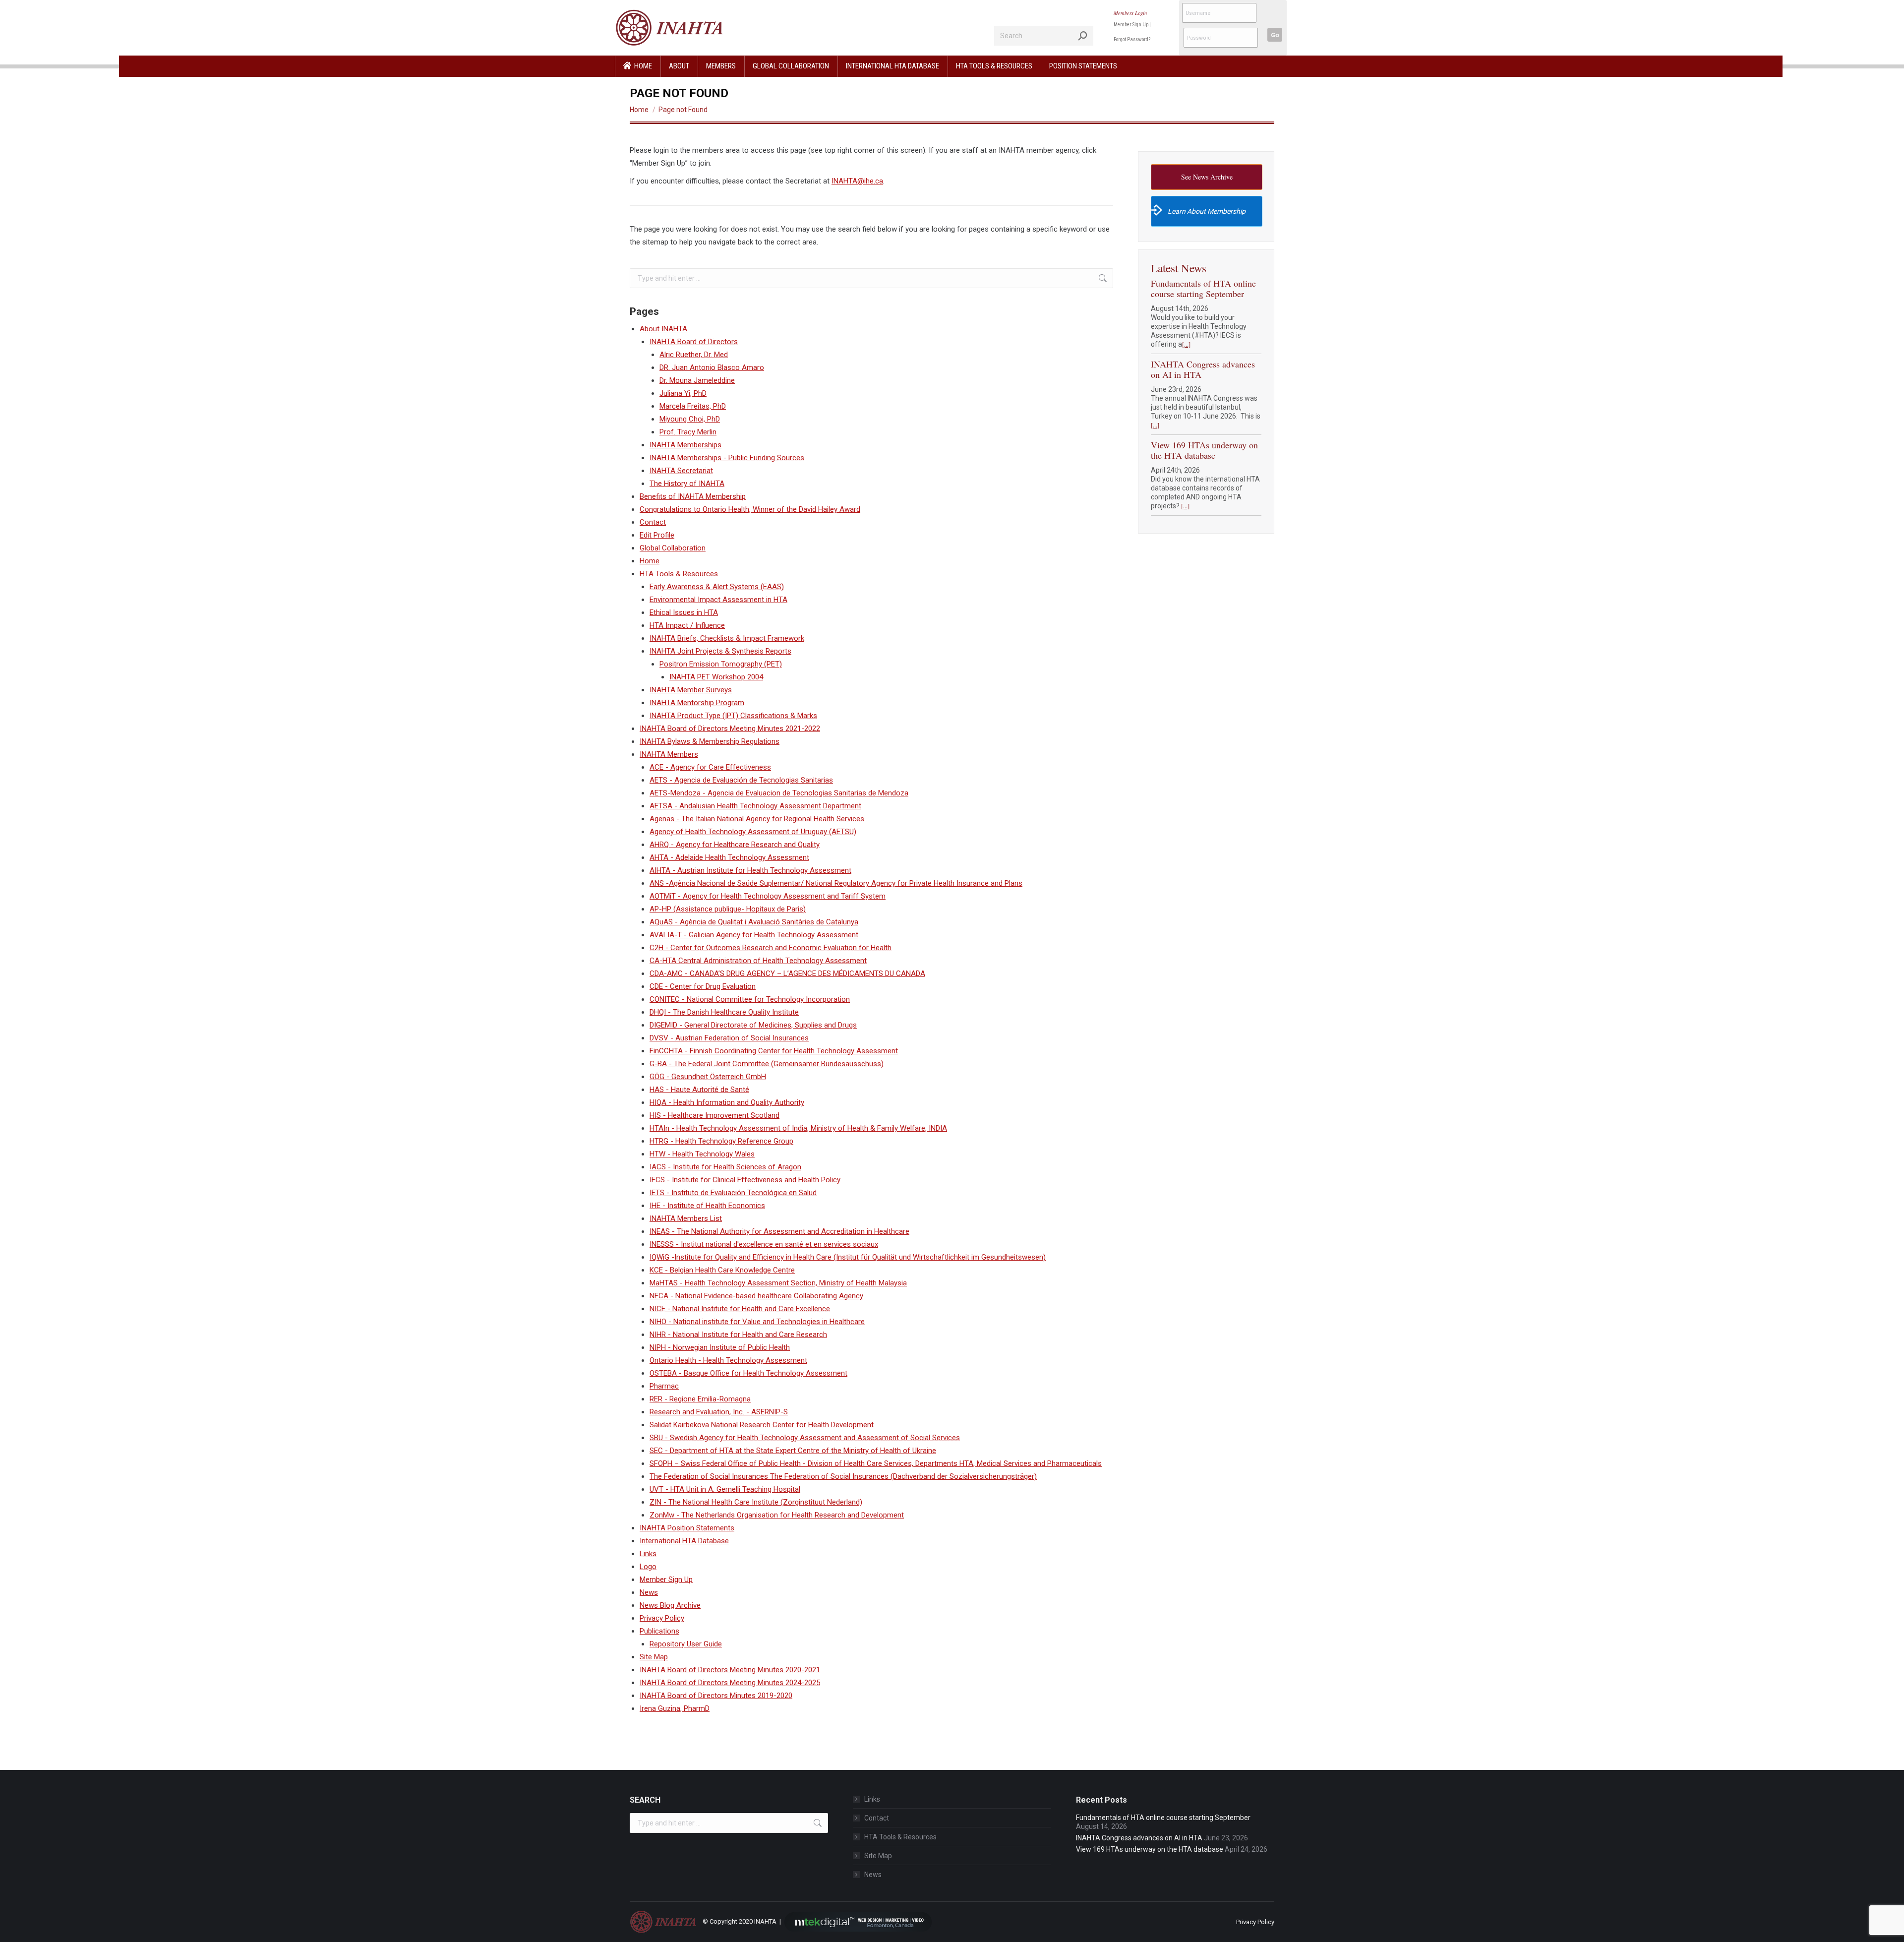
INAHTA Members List (686, 1218)
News (649, 1592)
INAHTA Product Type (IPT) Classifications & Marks (733, 716)
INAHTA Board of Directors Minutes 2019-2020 (716, 1696)
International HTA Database (684, 1541)
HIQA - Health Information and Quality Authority (727, 1102)
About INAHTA (663, 329)
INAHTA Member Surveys (691, 690)
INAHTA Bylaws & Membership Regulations (710, 741)
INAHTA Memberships (685, 445)
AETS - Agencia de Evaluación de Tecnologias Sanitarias (741, 780)
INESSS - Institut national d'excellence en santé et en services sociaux (764, 1244)
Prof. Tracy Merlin (688, 432)
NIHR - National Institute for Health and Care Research (738, 1335)
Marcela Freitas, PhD (693, 406)
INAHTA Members (669, 754)
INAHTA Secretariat (681, 471)
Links (648, 1554)
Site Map (654, 1657)
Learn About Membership (1207, 211)
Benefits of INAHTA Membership (693, 496)
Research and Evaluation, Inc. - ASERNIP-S (719, 1412)
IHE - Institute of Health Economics (707, 1206)
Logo (648, 1567)
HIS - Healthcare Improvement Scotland (714, 1115)
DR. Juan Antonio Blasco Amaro (712, 367)
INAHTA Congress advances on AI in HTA (1203, 369)
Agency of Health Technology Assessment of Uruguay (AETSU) (753, 832)
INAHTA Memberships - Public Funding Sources (727, 458)
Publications (659, 1631)
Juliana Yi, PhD (683, 393)
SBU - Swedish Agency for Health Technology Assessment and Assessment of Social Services (805, 1438)
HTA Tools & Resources (679, 574)
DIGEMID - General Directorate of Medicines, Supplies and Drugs (753, 1025)
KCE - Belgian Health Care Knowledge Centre (722, 1270)
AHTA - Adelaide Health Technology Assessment (729, 857)
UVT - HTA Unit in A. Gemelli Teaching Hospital (725, 1489)
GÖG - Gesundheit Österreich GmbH (708, 1077)
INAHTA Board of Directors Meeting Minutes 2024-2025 (730, 1683)
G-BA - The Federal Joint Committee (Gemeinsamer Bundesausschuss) (767, 1064)
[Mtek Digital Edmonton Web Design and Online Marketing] (858, 1921)
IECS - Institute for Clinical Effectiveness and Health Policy (745, 1180)
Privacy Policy (662, 1618)
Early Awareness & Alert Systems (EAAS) (717, 587)
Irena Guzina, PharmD (675, 1708)
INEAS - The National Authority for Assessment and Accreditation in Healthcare (779, 1231)
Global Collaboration (673, 548)
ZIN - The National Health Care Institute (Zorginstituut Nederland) (756, 1502)
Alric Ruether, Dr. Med (694, 355)
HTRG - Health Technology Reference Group (721, 1141)
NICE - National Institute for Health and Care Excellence (740, 1309)
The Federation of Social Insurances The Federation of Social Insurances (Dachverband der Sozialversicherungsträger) (843, 1476)
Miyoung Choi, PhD (690, 419)
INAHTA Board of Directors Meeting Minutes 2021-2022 (730, 728)
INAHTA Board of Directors (694, 342)
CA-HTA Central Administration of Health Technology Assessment (758, 961)
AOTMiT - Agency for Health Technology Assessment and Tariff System (768, 896)
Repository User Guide (686, 1644)
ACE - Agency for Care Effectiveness (710, 767)
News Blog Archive (670, 1605)
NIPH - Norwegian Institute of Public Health (720, 1347)
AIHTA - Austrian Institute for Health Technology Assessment (750, 870)
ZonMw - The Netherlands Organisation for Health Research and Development (777, 1515)
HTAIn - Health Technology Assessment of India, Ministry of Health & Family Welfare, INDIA (798, 1128)
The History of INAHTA (687, 484)
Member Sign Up (1131, 25)
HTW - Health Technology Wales (702, 1154)
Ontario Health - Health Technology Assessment (728, 1360)
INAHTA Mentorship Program (697, 703)
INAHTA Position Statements (687, 1528)
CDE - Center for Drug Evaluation (703, 986)
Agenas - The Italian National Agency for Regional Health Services (757, 819)
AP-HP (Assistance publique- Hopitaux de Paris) (728, 909)
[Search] (1083, 36)
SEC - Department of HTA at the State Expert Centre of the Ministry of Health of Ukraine (793, 1451)
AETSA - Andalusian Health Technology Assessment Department (755, 806)
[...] (1186, 344)
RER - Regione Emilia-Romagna (700, 1399)
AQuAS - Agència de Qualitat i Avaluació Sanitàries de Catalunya (754, 922)
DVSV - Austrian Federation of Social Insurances (729, 1038)
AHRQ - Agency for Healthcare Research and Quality (735, 845)
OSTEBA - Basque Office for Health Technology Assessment (748, 1373)
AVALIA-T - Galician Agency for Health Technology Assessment (754, 935)
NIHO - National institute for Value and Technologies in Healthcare (757, 1322)
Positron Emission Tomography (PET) (721, 664)
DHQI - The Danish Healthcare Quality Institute (724, 1012)
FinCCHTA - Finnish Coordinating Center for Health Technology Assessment (774, 1051)
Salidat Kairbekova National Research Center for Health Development (762, 1425)
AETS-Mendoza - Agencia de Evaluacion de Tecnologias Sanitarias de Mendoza (779, 793)
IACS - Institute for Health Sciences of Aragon (725, 1167)
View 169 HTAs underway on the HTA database (1204, 450)
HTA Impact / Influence (687, 625)
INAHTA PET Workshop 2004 (716, 677)
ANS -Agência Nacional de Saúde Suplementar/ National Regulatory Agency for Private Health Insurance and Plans (836, 883)
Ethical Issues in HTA (684, 612)
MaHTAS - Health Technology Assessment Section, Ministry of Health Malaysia (778, 1283)
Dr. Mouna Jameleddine (697, 380)
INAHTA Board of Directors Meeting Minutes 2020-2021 (730, 1670)
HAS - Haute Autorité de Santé (699, 1090)
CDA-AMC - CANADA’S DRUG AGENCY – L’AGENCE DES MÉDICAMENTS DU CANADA (787, 973)
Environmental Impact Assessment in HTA (718, 600)
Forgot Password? (1132, 39)
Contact (653, 522)
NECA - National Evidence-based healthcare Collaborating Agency (756, 1296)
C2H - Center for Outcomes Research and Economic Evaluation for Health (771, 948)
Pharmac (664, 1386)
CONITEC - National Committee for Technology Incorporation (750, 999)
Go (1275, 35)
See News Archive (1207, 177)
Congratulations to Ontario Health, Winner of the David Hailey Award (750, 509)
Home (650, 561)
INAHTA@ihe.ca (857, 181)
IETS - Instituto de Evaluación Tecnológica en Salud (733, 1193)
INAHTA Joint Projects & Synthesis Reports (720, 651)
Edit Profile (657, 535)
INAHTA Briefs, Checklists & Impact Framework (727, 638)
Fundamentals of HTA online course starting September (1203, 288)
